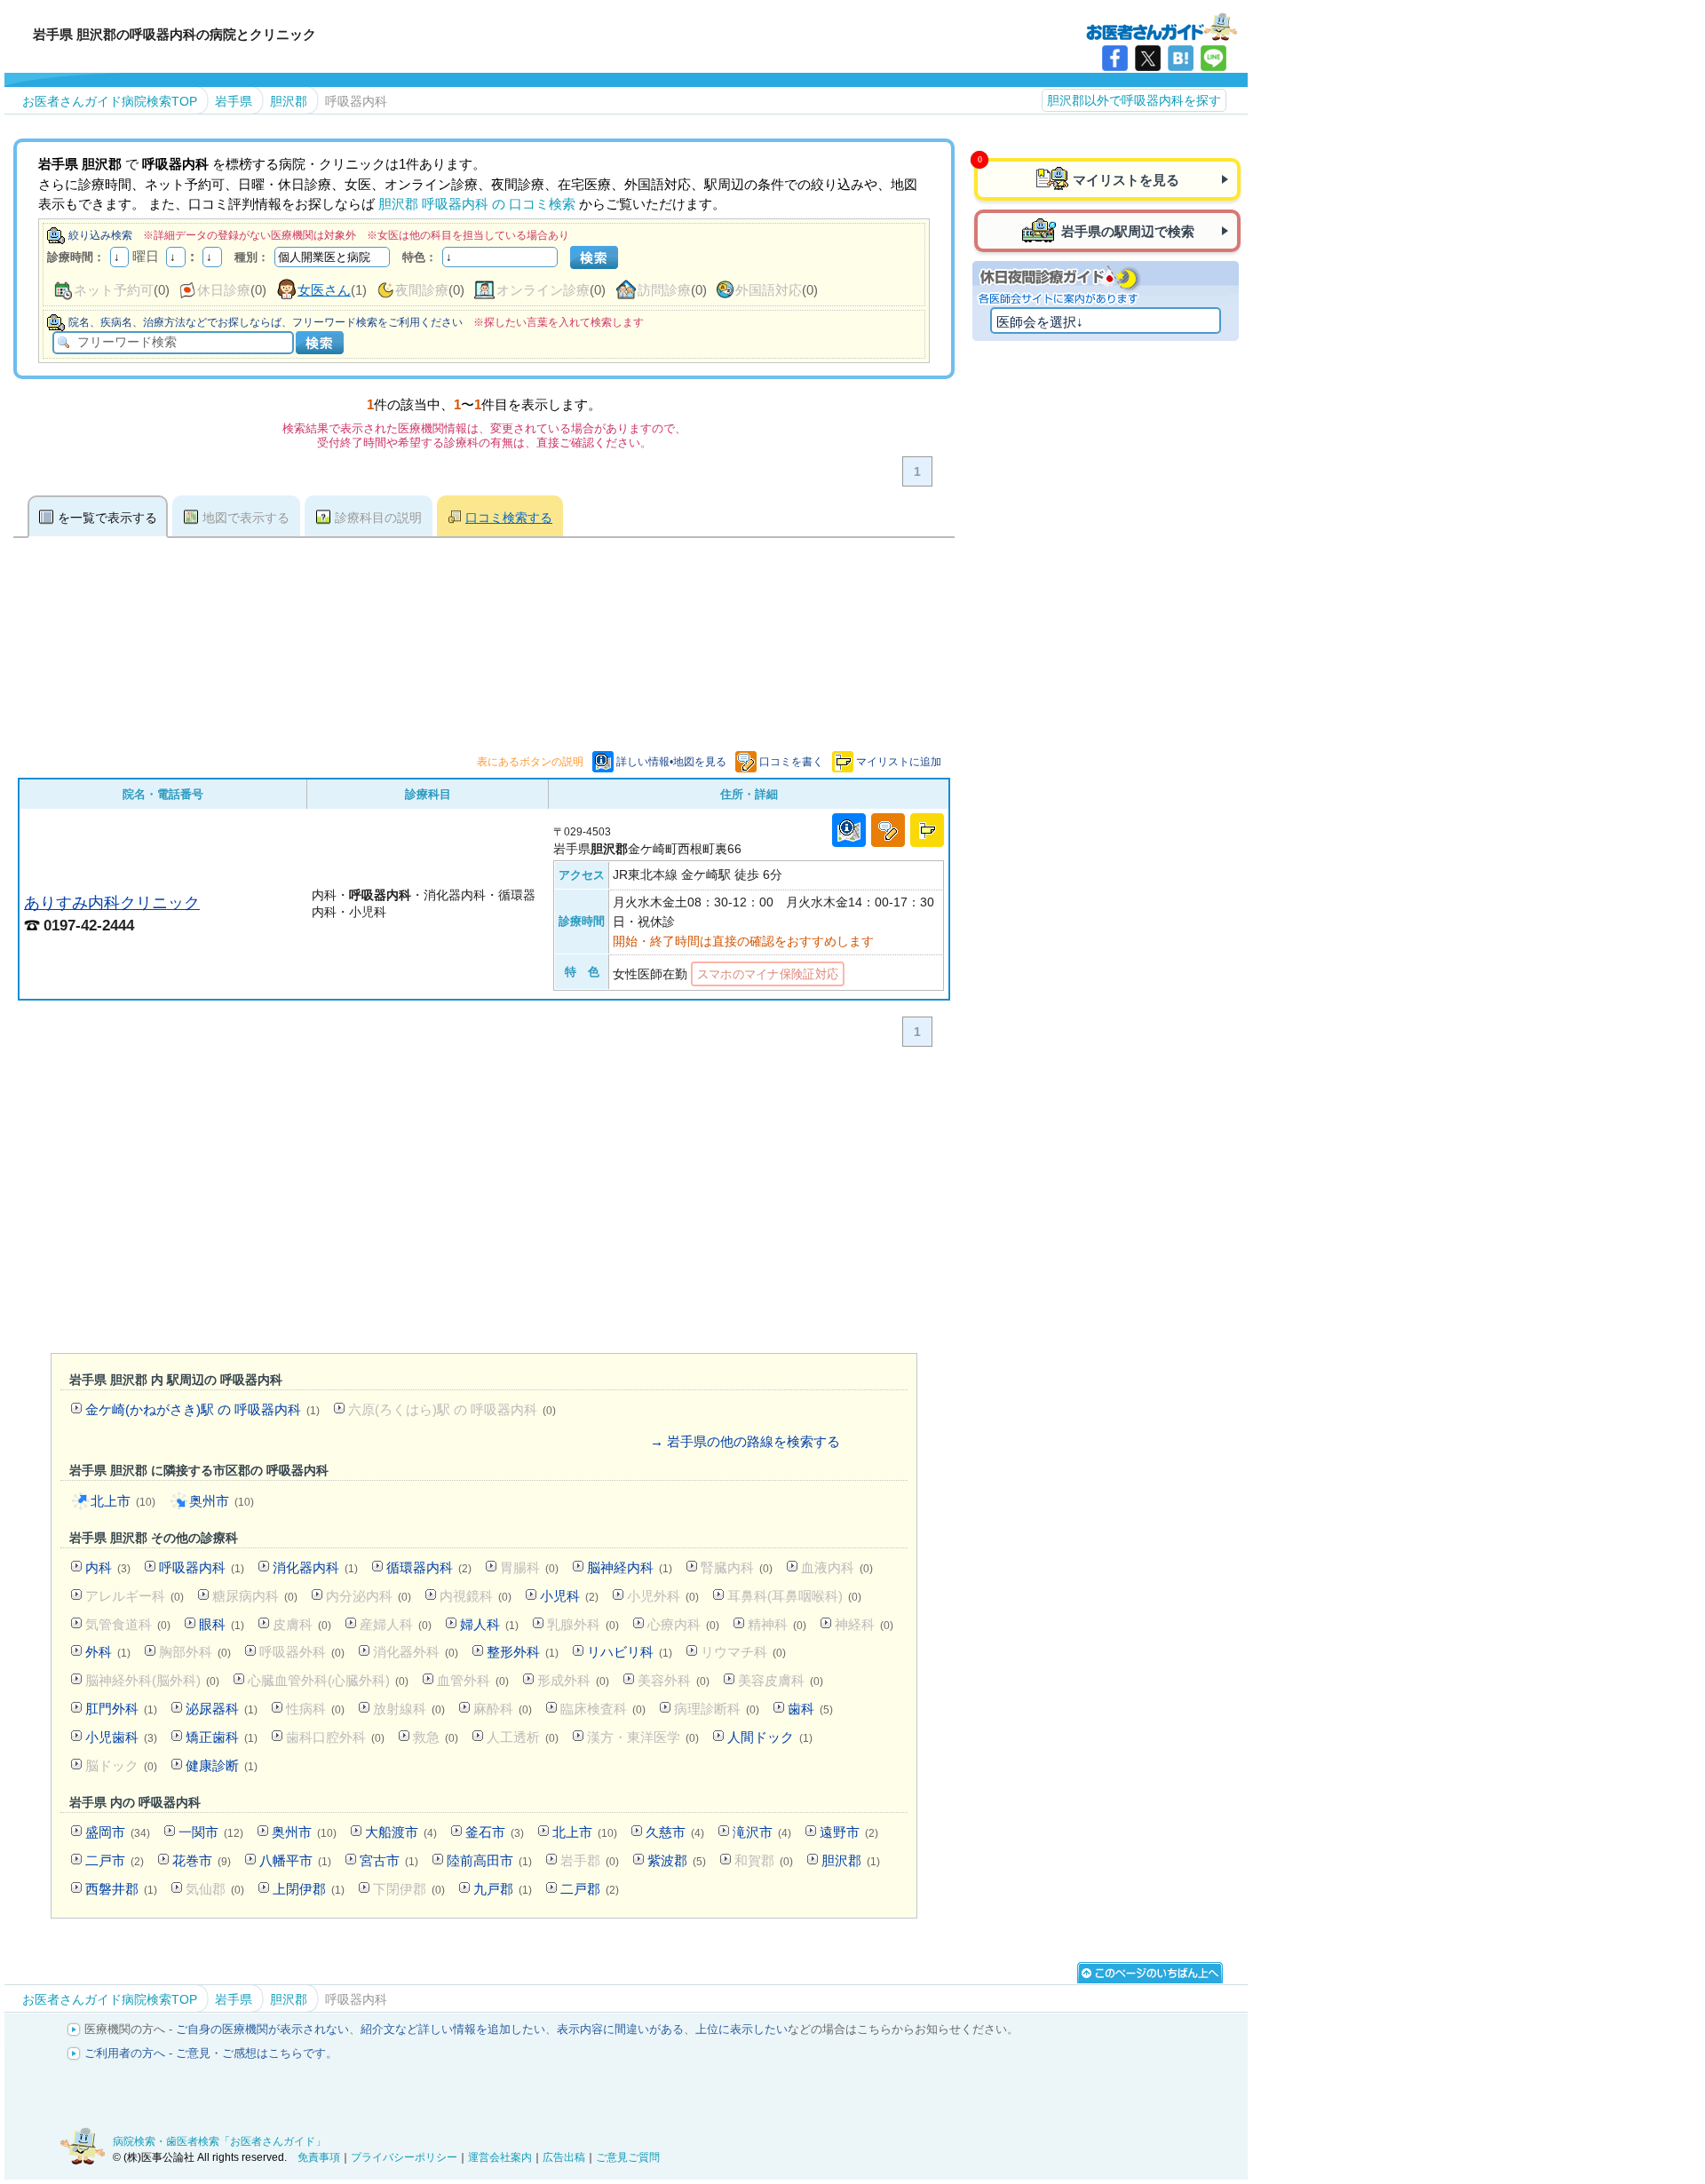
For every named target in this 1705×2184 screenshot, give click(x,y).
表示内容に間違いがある (620, 2029)
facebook (1115, 58)
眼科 (222, 1624)
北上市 (123, 1501)
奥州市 (222, 1501)
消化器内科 (315, 1567)
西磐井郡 (121, 1889)
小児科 (569, 1596)
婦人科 (489, 1624)
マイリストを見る (1126, 180)
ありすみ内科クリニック (112, 902)
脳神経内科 (630, 1567)
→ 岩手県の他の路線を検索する (745, 1441)
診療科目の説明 (378, 518)
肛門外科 (121, 1709)
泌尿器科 (222, 1709)
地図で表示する (246, 518)
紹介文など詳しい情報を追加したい (453, 2029)
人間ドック (770, 1737)
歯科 (810, 1709)
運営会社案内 (500, 2157)
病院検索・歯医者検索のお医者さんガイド (1162, 26)
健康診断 (222, 1765)
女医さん (324, 290)
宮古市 (389, 1860)
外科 (108, 1652)
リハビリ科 (630, 1652)
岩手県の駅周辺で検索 (1128, 231)
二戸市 (115, 1860)
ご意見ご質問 (628, 2157)
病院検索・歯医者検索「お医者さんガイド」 (219, 2141)
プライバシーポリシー (404, 2157)
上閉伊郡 (309, 1889)
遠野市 (849, 1832)
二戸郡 (590, 1889)
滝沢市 (762, 1832)
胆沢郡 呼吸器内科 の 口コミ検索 (477, 204)
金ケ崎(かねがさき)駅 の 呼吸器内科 (202, 1409)
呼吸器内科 (202, 1567)
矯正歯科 (222, 1737)
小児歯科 (121, 1737)
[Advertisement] (484, 1204)
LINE (1213, 58)
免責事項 (319, 2157)
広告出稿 (564, 2157)
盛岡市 (118, 1832)
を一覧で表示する (107, 518)
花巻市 (202, 1860)
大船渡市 (401, 1832)
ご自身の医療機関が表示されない (262, 2029)
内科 (108, 1567)
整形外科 (523, 1652)
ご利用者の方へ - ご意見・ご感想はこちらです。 (211, 2053)
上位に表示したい (741, 2029)
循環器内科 (429, 1567)
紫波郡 (677, 1860)
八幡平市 (295, 1860)
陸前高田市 (489, 1860)
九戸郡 (503, 1889)
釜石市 (495, 1832)
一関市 (211, 1832)
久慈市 (675, 1832)
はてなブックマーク (1181, 58)
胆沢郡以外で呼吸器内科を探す (1134, 100)
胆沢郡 (851, 1860)
